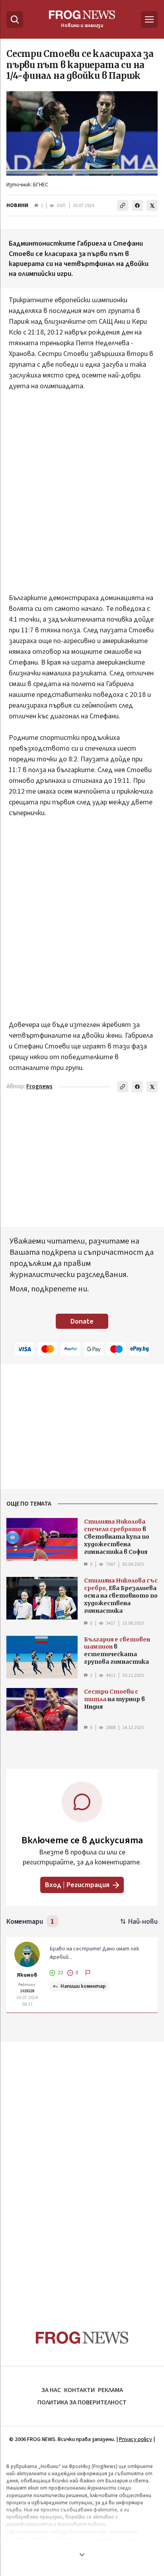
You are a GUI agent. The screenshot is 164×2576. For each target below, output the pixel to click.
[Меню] (149, 20)
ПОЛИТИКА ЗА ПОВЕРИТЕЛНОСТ (82, 2402)
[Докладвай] (88, 1973)
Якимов (27, 1975)
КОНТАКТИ (79, 2390)
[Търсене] (15, 20)
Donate (82, 1321)
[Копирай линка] (123, 205)
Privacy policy (136, 2439)
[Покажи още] (82, 2554)
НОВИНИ (17, 205)
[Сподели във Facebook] (137, 205)
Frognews (39, 1087)
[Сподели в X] (152, 205)
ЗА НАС (51, 2390)
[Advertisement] (82, 497)
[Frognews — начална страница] (82, 2338)
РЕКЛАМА (110, 2390)
